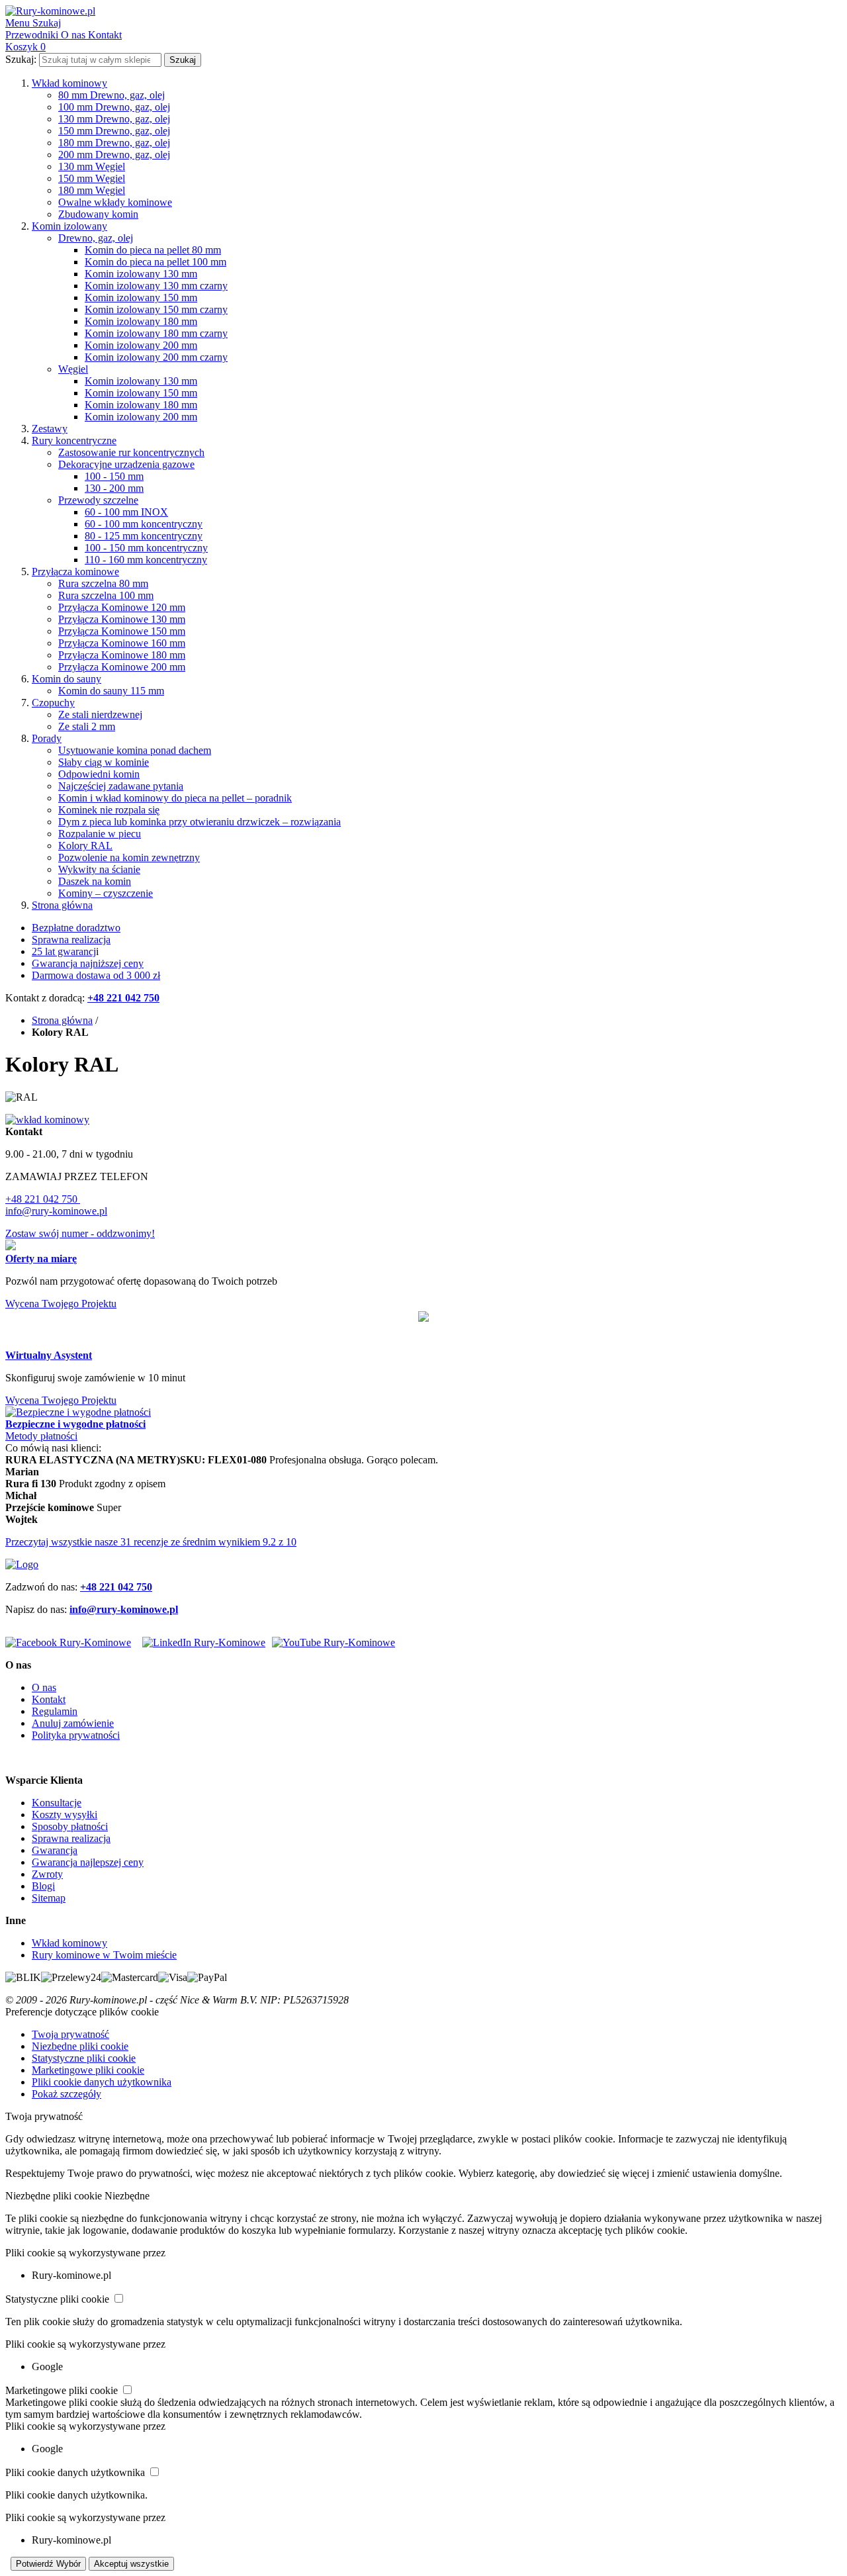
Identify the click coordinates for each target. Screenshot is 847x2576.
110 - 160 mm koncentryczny (146, 560)
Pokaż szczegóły (67, 2094)
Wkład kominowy (69, 83)
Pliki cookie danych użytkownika (102, 2082)
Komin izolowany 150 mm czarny (156, 309)
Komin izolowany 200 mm (141, 345)
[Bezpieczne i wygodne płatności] (78, 1412)
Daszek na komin (95, 881)
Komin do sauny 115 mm (111, 691)
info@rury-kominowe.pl (56, 1211)
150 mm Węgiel (92, 178)
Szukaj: (21, 59)
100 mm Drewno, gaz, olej (114, 107)
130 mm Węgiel (92, 166)
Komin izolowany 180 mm (141, 321)
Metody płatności (41, 1436)
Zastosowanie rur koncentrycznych (131, 452)
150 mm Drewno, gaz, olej (114, 131)
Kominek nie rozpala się (109, 810)
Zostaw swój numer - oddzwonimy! (80, 1233)
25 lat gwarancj (64, 951)
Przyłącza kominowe (75, 572)
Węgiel (73, 369)
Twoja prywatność (70, 2034)
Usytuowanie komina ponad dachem (135, 750)
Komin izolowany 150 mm (141, 298)
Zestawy (50, 429)
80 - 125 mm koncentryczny (144, 536)
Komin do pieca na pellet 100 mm (156, 262)
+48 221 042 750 (43, 1199)
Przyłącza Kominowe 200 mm (122, 667)
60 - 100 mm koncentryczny (144, 524)
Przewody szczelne (98, 500)
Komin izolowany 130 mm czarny (156, 286)
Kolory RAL (85, 846)
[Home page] (22, 1564)
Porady (47, 738)
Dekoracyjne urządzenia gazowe (126, 464)
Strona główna (62, 905)
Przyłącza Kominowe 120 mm (122, 607)
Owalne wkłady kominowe (115, 202)
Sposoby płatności (70, 1826)
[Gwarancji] (423, 1318)
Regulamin (55, 1711)
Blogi (43, 1886)
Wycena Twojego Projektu (61, 1304)
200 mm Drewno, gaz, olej (114, 155)
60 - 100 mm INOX (126, 512)
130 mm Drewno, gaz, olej (114, 119)
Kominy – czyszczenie (106, 893)
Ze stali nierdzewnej (100, 714)
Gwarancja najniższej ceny (88, 963)
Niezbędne (127, 2196)
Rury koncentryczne (74, 440)
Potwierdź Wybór (48, 2564)
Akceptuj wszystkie (131, 2564)
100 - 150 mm (114, 476)
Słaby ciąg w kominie (104, 762)
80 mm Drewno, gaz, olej (111, 95)
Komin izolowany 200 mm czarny (156, 357)
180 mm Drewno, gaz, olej (114, 143)
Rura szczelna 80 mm (103, 583)
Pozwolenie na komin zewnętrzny (129, 857)
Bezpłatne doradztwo (76, 928)
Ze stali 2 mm (87, 726)
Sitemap (49, 1898)
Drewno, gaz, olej (96, 238)
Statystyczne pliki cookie (84, 2058)
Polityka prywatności (76, 1735)
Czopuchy (53, 703)
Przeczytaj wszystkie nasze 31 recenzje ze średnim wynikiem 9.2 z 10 (151, 1542)
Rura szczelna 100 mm (106, 595)
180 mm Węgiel (92, 190)
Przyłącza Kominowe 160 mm (122, 643)
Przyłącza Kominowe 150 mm (122, 631)
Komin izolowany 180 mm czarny (156, 333)
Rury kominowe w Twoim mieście (104, 1955)
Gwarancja (55, 1850)
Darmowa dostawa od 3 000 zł (96, 975)
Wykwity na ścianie (99, 869)
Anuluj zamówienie (73, 1723)
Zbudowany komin (98, 214)
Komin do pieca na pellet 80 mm (153, 250)
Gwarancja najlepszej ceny (88, 1862)
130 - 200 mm (114, 488)
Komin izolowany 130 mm (141, 274)
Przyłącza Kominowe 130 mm (122, 619)
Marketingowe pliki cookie (88, 2070)
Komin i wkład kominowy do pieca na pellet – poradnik (175, 798)
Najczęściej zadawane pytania (121, 786)
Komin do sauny (67, 679)
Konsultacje (57, 1803)
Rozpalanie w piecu (100, 834)
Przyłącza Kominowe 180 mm (122, 655)
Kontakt (49, 1699)
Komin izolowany (69, 226)
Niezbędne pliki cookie (80, 2046)
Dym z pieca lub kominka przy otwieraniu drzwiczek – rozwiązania (200, 822)
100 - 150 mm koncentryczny (146, 548)
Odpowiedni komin (99, 774)
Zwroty (47, 1874)
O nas (44, 1687)
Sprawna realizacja (71, 940)
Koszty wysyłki (65, 1815)
